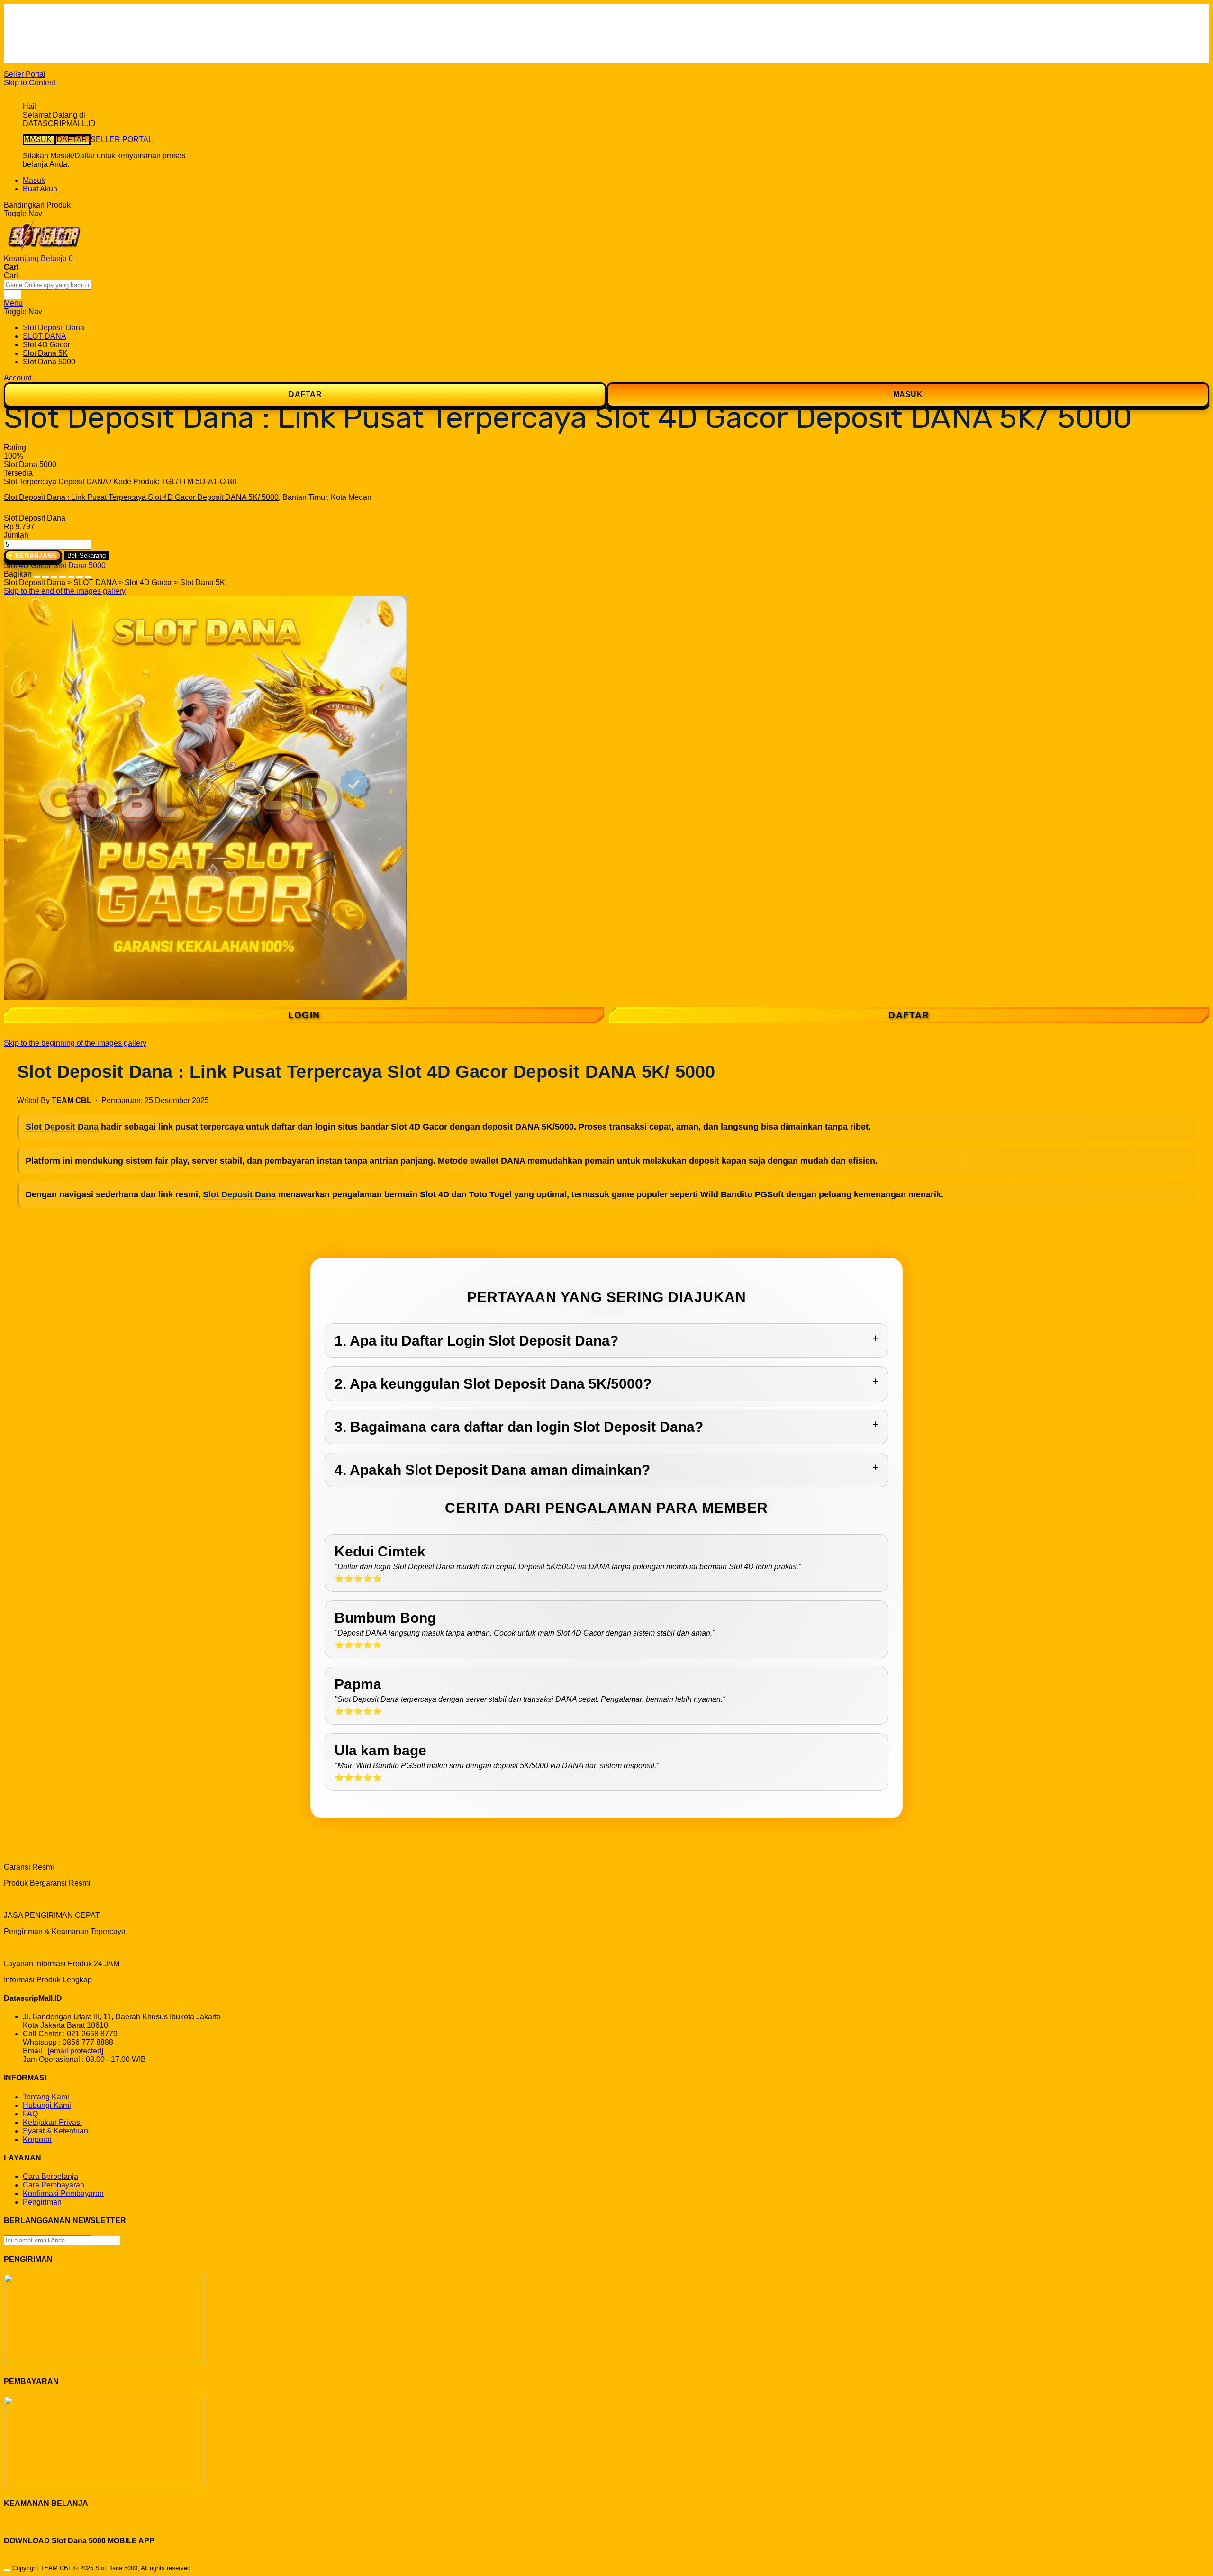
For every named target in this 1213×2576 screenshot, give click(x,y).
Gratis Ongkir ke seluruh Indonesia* (82, 32)
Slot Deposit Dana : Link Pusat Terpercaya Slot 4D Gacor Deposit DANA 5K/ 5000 (141, 497)
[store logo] (44, 250)
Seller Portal (25, 74)
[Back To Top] (7, 2570)
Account (18, 378)
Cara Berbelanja (50, 24)
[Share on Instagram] (71, 574)
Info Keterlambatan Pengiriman (75, 50)
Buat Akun (40, 189)
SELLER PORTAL (122, 140)
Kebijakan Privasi (52, 2122)
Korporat (37, 2139)
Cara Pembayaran (54, 2185)
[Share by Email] (80, 574)
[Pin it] (63, 574)
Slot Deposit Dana (62, 1127)
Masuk (34, 180)
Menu (13, 303)
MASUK (39, 140)
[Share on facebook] (45, 574)
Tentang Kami (46, 2097)
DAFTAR (73, 140)
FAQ (30, 58)
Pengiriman (42, 2202)
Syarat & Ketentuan (55, 2131)
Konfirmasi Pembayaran (63, 2193)
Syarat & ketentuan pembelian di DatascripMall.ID (106, 41)
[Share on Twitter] (54, 574)
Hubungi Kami (47, 2105)
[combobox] (48, 285)
